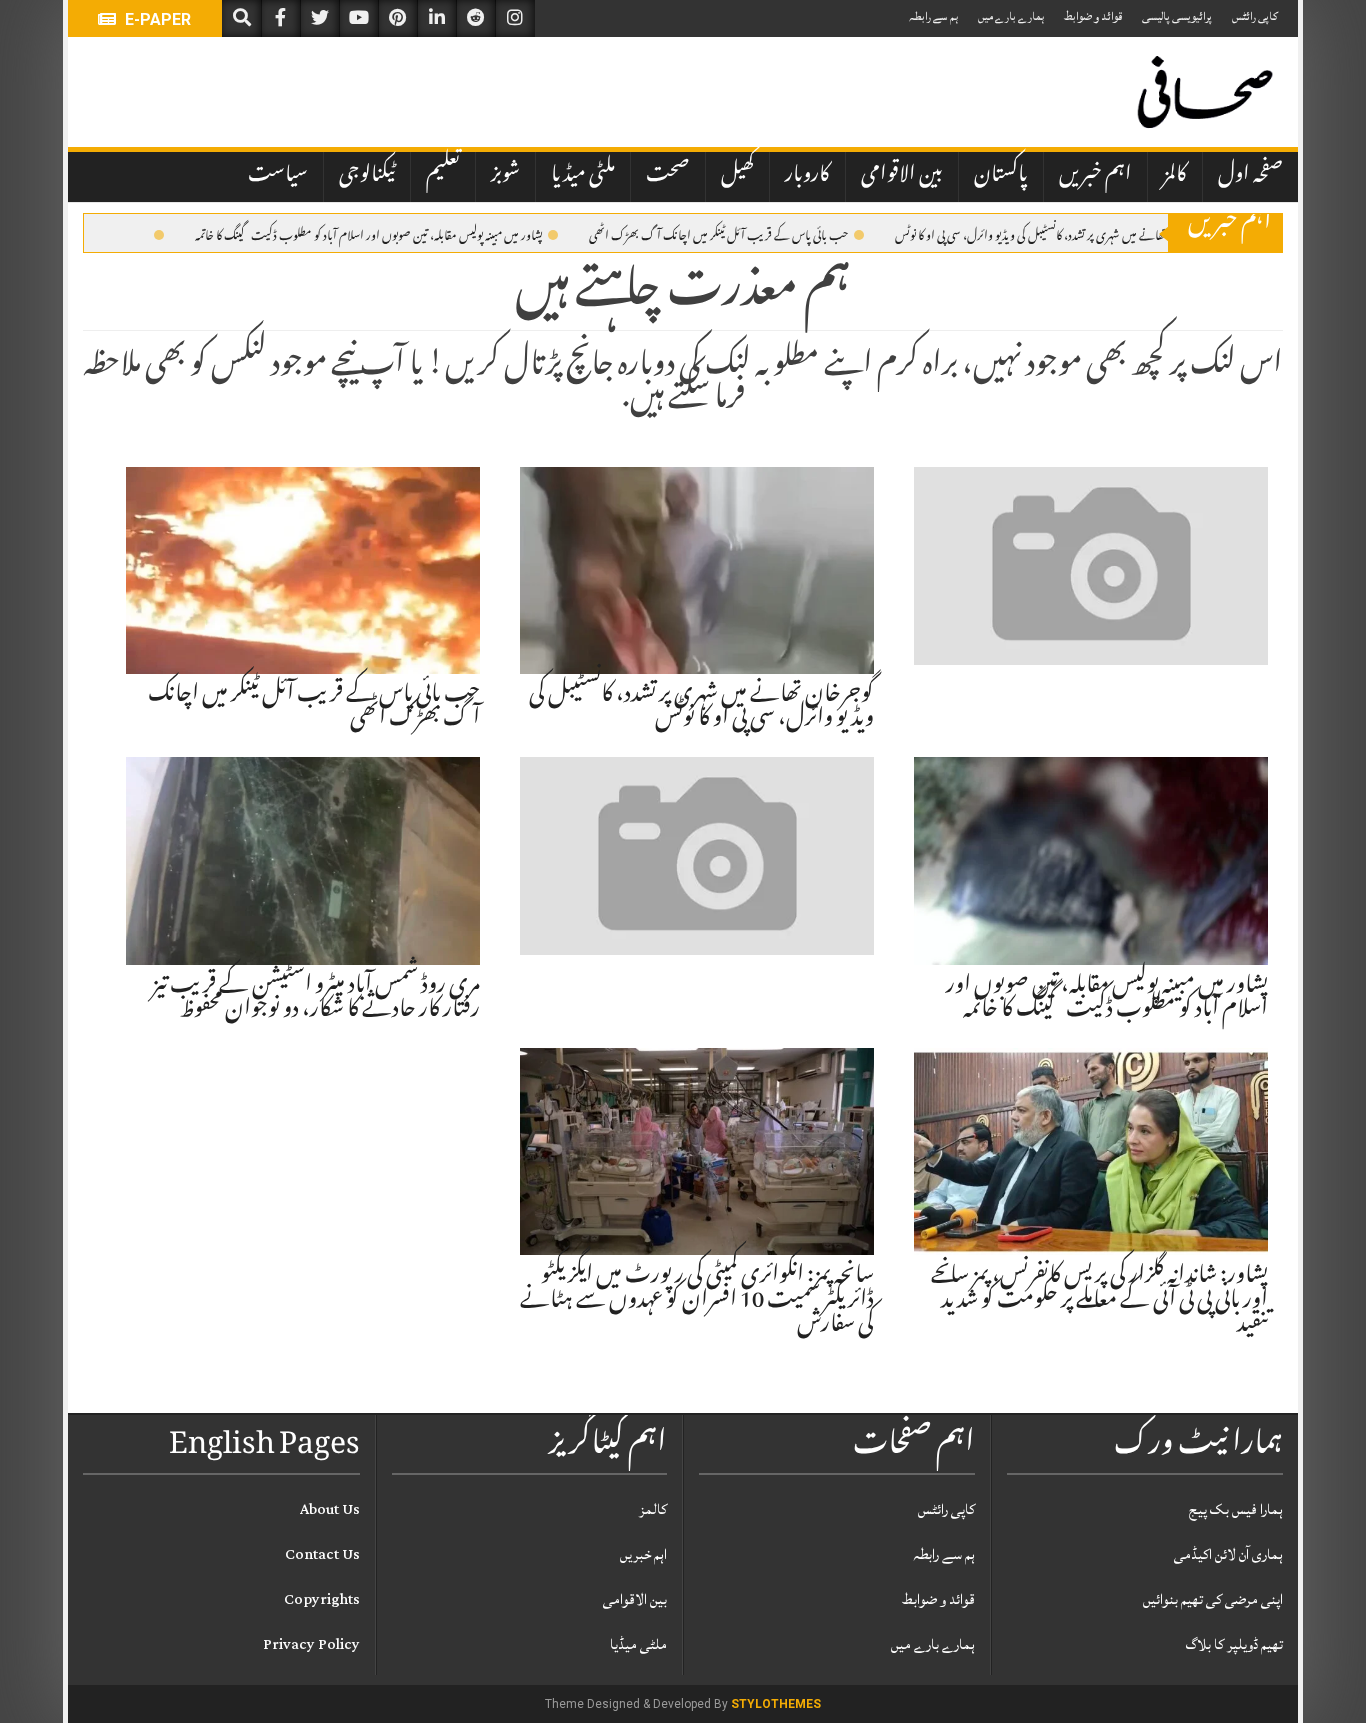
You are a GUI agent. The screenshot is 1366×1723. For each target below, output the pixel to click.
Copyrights (322, 1599)
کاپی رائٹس (1255, 16)
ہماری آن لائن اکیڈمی (1228, 1554)
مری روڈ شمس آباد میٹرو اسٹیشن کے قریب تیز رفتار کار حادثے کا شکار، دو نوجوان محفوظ (316, 999)
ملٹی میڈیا (583, 176)
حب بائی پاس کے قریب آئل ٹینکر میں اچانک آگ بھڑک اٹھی (719, 234)
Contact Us (322, 1554)
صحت (668, 176)
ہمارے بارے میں (1011, 16)
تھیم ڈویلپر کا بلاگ (1234, 1644)
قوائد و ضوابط (1093, 16)
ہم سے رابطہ (933, 16)
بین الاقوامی (902, 176)
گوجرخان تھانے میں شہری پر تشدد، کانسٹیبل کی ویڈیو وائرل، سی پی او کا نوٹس (1050, 234)
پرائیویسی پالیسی (1177, 16)
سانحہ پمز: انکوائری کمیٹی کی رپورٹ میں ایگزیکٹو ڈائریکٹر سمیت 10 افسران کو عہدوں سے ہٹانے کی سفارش (697, 1301)
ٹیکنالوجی (367, 176)
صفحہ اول (1250, 176)
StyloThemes (776, 1704)
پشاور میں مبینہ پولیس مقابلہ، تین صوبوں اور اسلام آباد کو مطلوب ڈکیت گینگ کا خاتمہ (369, 234)
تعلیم (443, 176)
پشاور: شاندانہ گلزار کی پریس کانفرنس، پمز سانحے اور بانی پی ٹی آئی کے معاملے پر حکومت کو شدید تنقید (1099, 1301)
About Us (330, 1509)
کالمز (1175, 176)
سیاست (278, 176)
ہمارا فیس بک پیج (1236, 1509)
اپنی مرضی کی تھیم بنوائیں (1213, 1599)
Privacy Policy (311, 1644)
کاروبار (807, 176)
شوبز (505, 176)
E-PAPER (156, 19)
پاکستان (1001, 176)
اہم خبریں (1095, 176)
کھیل (737, 176)
